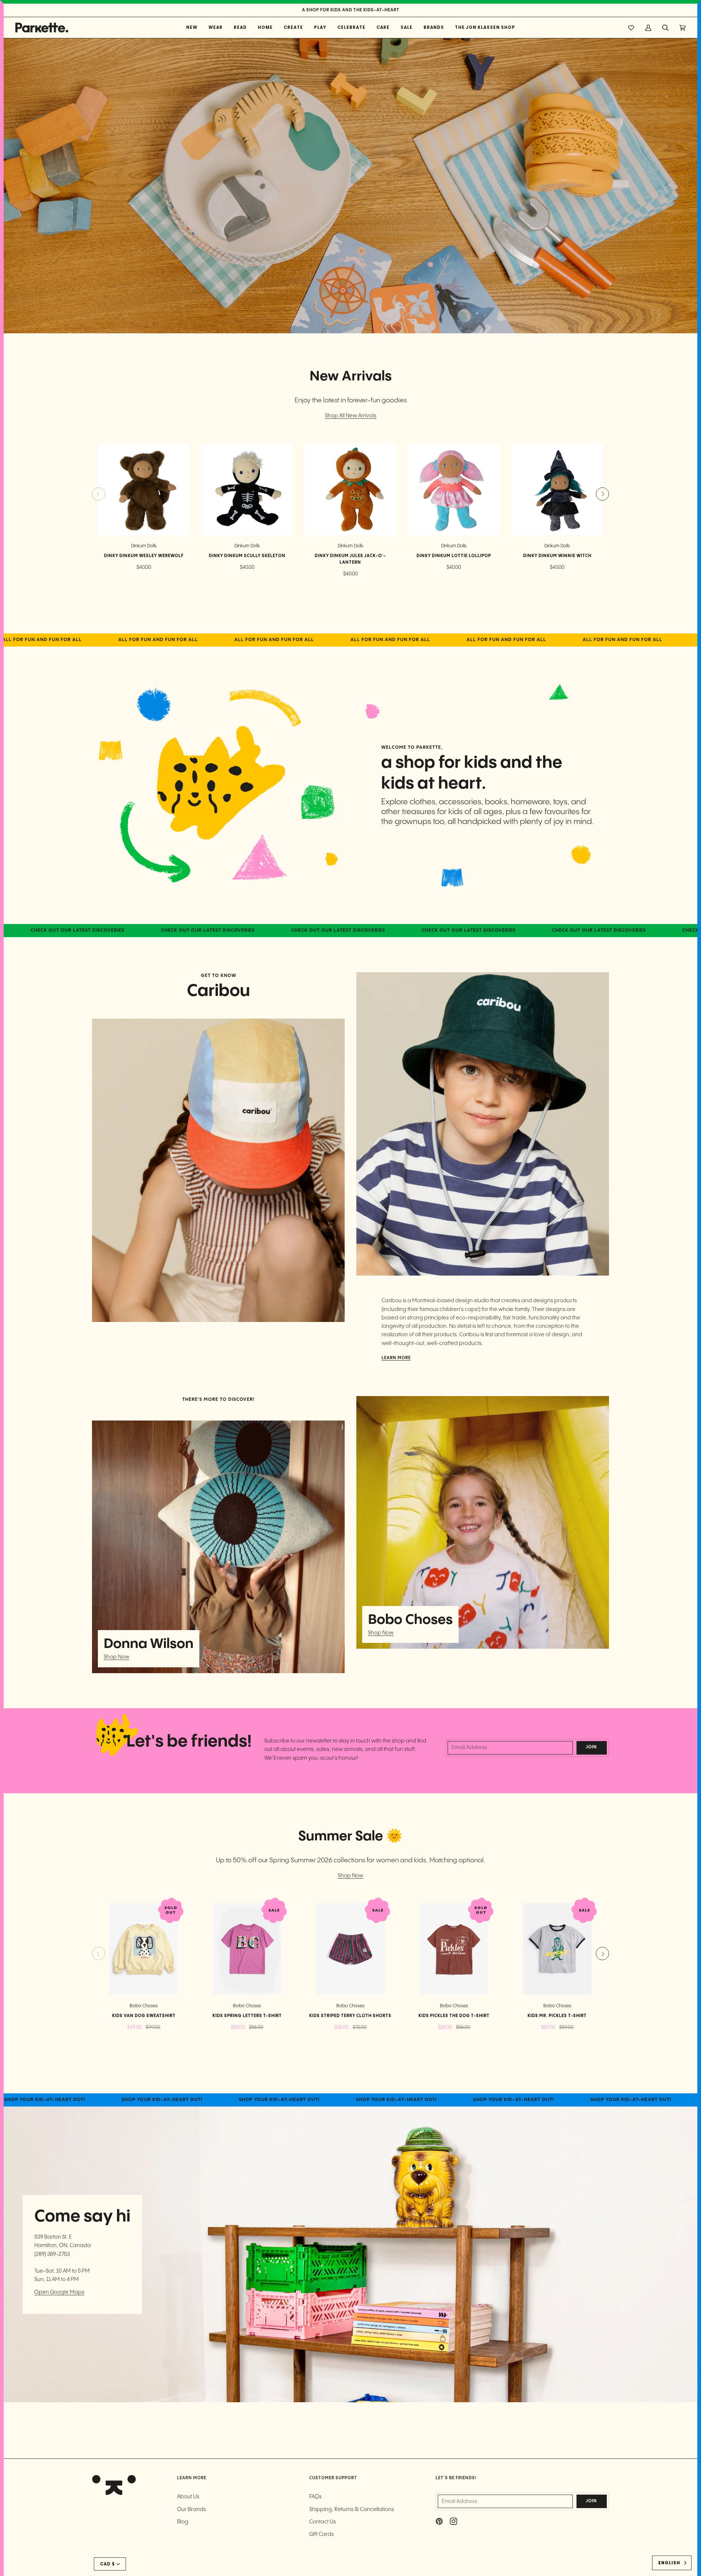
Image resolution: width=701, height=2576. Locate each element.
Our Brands (191, 2509)
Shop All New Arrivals (351, 416)
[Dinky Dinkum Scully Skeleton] (247, 489)
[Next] (602, 494)
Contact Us (323, 2522)
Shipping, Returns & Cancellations (352, 2509)
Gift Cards (321, 2534)
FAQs (315, 2497)
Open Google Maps (59, 2292)
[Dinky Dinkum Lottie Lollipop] (454, 489)
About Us (188, 2497)
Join (591, 1747)
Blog (183, 2522)
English (669, 2563)
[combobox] (672, 2563)
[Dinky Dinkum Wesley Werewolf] (144, 489)
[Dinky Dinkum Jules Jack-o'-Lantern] (350, 489)
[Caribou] (218, 1170)
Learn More (396, 1358)
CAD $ (108, 2564)
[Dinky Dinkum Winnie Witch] (557, 489)
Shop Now (116, 1657)
